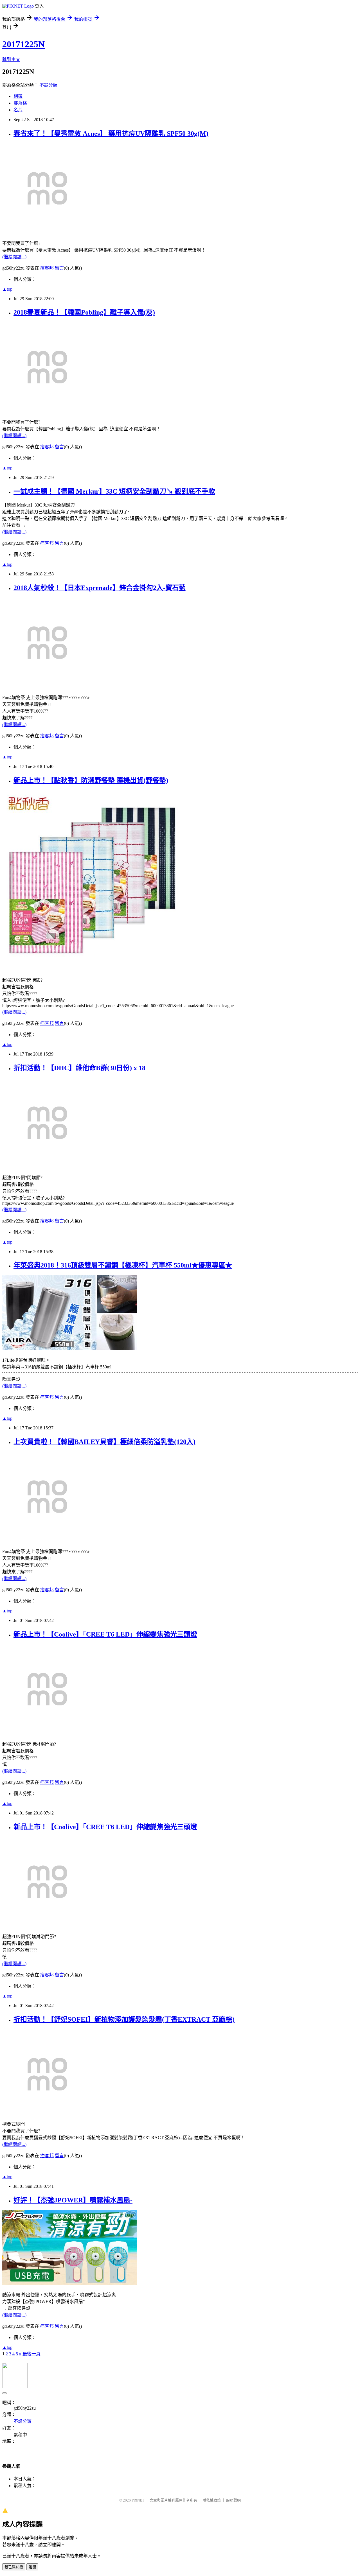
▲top (7, 289)
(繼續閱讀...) (14, 257)
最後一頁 (31, 2354)
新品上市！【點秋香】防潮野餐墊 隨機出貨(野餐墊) (91, 780)
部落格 (20, 103)
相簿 (18, 96)
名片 (18, 110)
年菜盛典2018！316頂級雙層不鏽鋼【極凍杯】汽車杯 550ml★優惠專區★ (123, 1265)
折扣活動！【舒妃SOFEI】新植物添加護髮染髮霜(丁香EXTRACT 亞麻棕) (124, 2019)
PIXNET (138, 2500)
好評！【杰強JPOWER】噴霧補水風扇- (73, 2200)
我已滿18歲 (14, 2567)
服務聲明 (233, 2500)
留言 (59, 268)
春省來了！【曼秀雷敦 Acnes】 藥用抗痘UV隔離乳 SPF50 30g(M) (111, 134)
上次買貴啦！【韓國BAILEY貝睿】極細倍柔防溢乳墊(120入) (104, 1442)
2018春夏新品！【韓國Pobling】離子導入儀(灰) (84, 312)
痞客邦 (47, 268)
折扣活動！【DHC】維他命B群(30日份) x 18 (79, 1068)
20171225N (23, 44)
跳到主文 (11, 59)
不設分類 (48, 85)
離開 (32, 2567)
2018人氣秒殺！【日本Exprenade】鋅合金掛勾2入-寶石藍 (100, 588)
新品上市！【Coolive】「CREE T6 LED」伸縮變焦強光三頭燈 (105, 1634)
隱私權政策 (212, 2500)
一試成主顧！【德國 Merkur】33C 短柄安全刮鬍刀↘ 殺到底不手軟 (114, 491)
